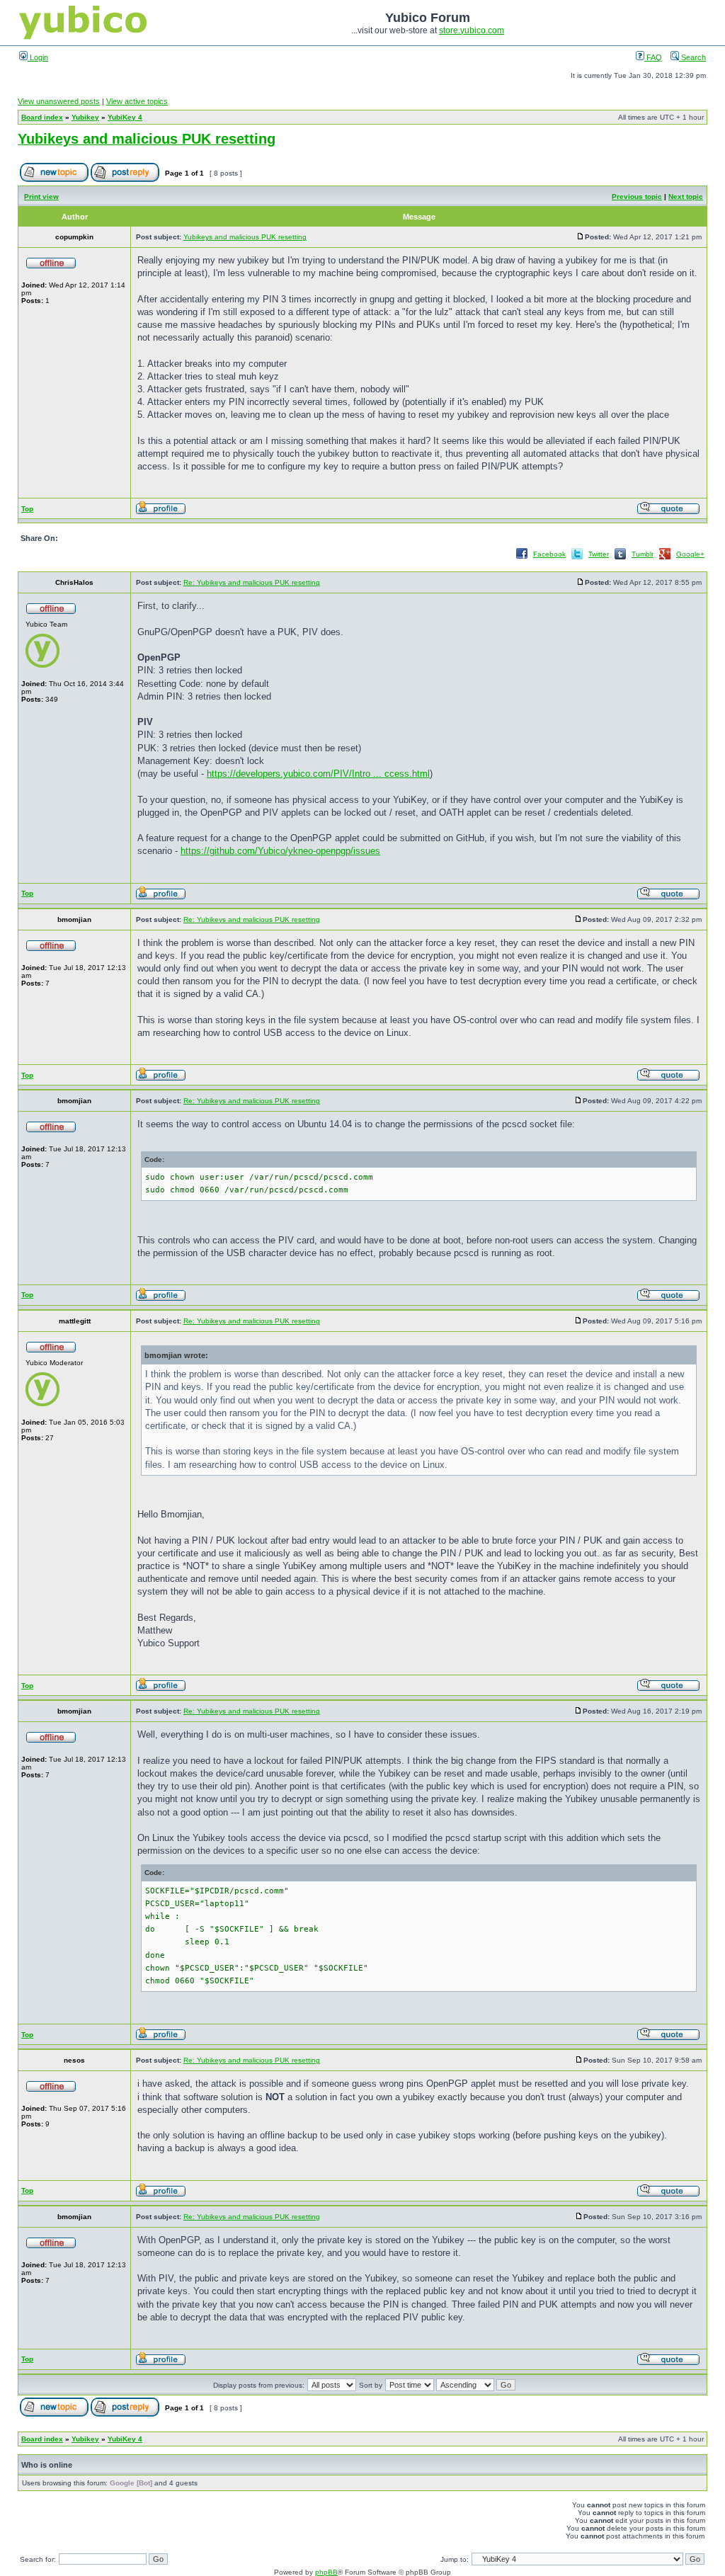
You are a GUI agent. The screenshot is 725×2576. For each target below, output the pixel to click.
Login (38, 57)
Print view (41, 196)
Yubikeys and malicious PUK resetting (147, 139)
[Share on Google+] (665, 558)
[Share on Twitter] (577, 558)
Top (27, 509)
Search (692, 57)
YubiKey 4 (125, 117)
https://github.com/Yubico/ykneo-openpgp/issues (280, 851)
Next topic (686, 196)
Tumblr (643, 554)
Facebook (549, 554)
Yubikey (85, 117)
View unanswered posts (59, 101)
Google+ (690, 554)
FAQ (653, 57)
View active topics (137, 101)
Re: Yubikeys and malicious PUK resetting (252, 582)
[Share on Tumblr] (620, 558)
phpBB (326, 2572)
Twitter (599, 554)
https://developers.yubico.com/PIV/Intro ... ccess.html (318, 774)
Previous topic (637, 196)
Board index (42, 117)
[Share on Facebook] (522, 558)
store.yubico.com (472, 30)
